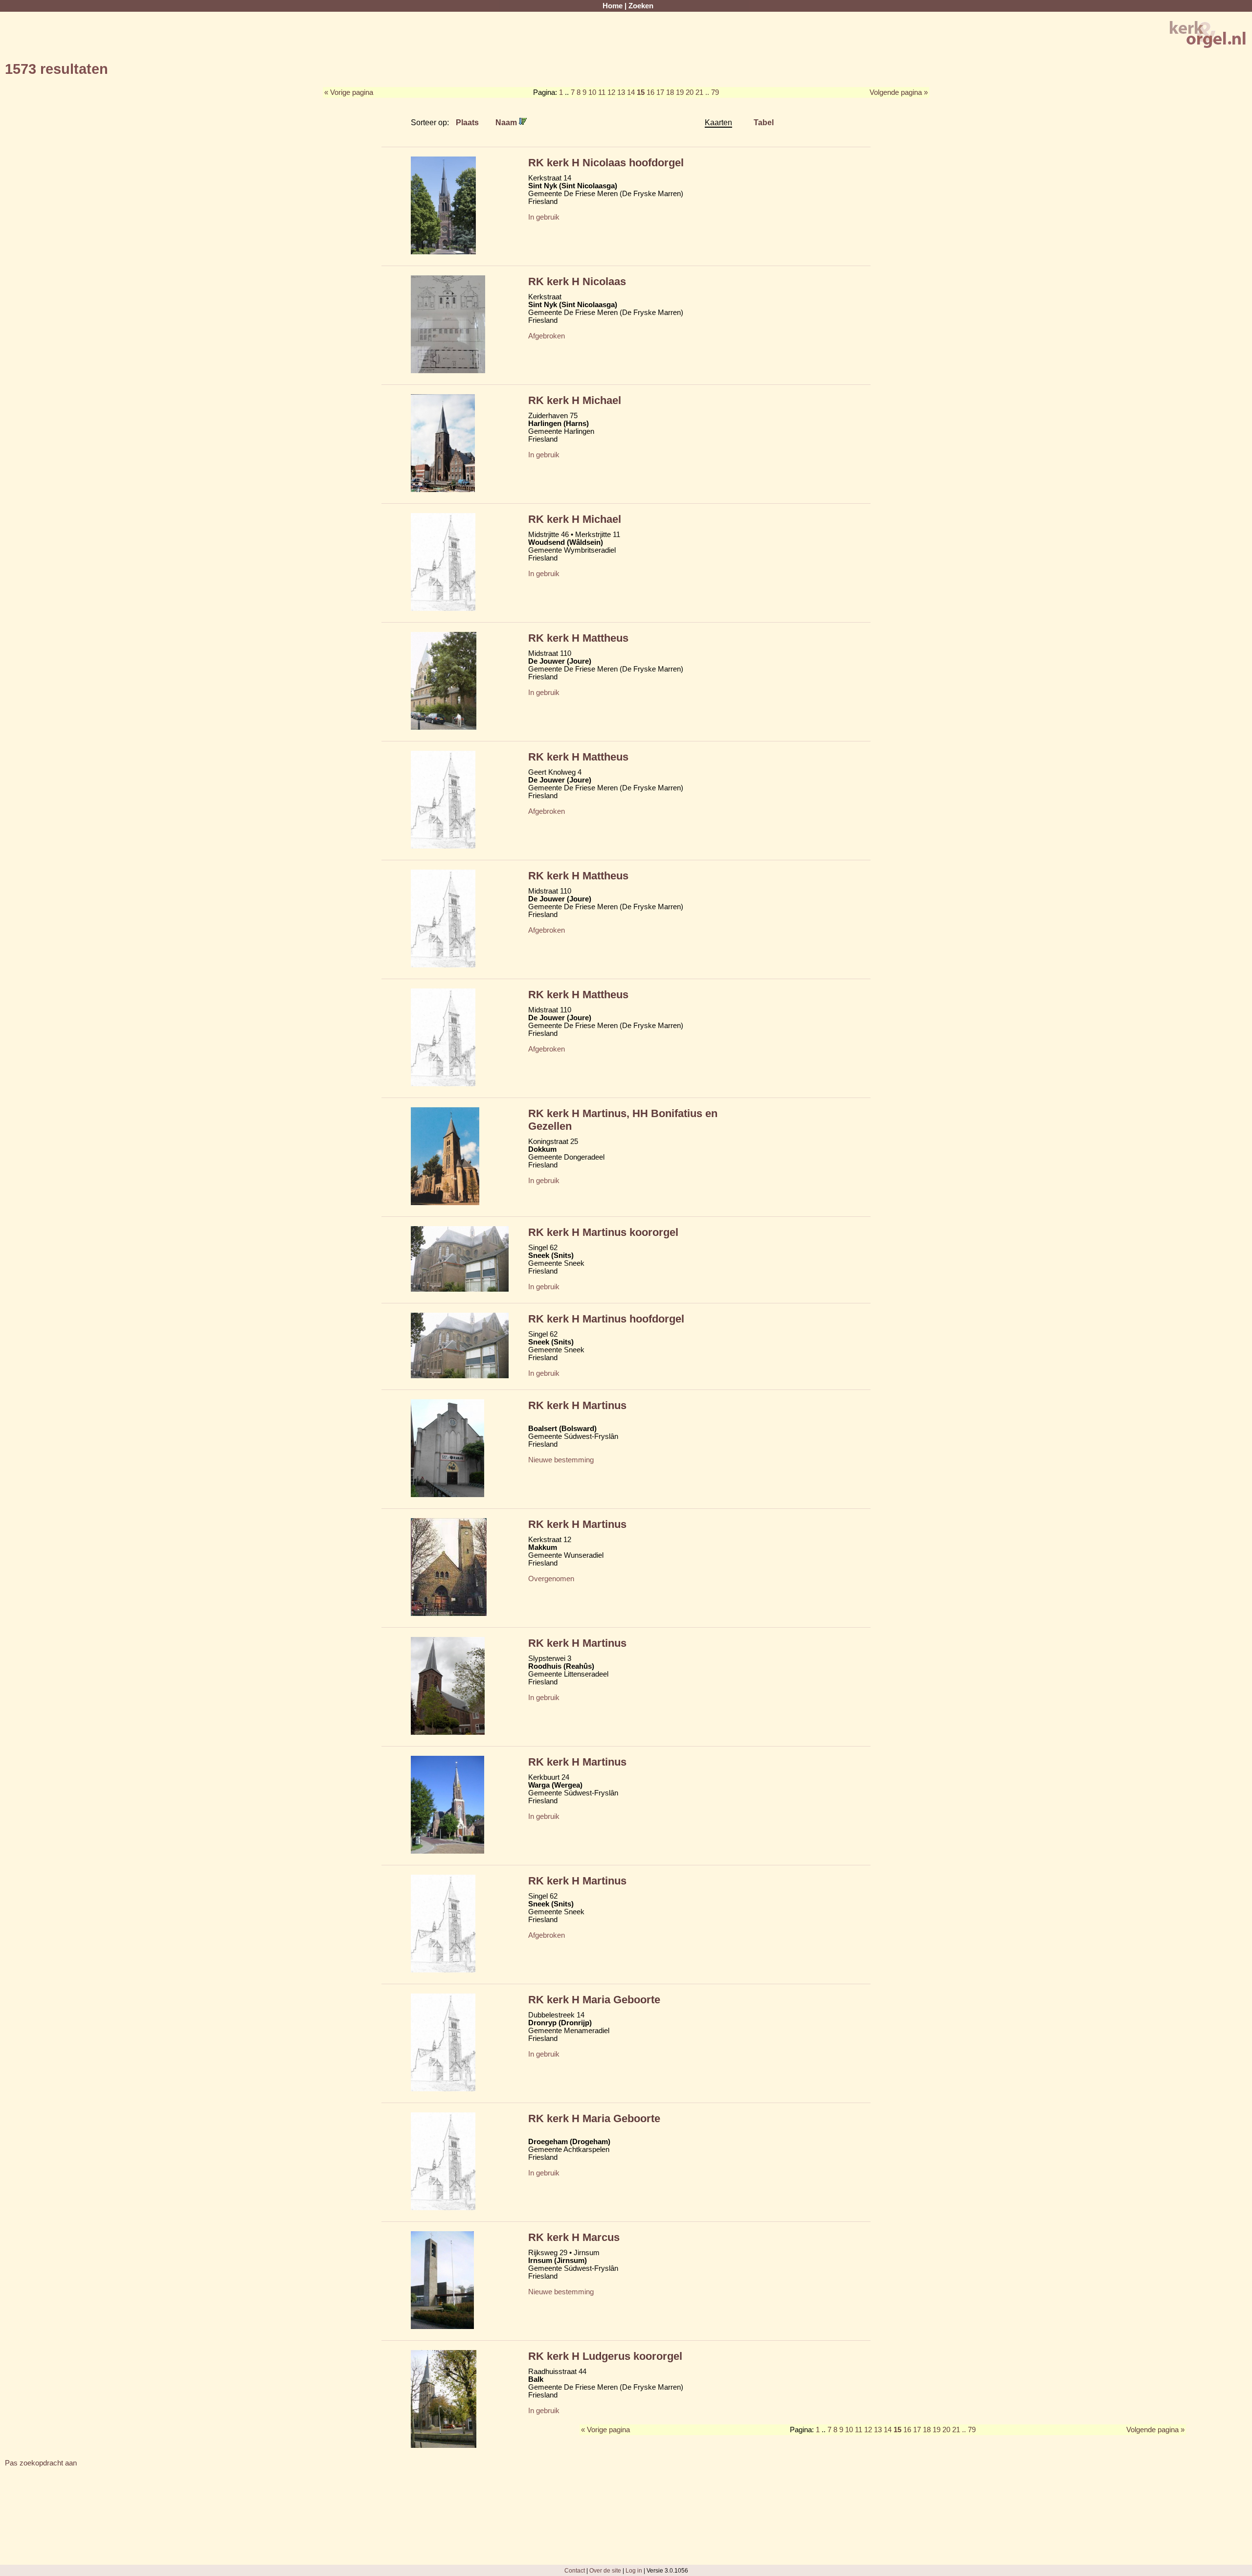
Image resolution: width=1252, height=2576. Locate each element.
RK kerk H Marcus (574, 2237)
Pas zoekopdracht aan (41, 2463)
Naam (507, 122)
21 (699, 92)
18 (670, 92)
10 (592, 92)
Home (613, 6)
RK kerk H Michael (575, 400)
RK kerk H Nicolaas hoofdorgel (606, 163)
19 (680, 92)
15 (641, 92)
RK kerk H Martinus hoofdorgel (606, 1319)
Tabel (764, 122)
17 (660, 92)
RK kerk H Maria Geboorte (594, 2000)
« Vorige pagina (349, 92)
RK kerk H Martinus (577, 1405)
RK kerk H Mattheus (578, 638)
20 (690, 92)
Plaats (467, 122)
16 (650, 92)
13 (621, 92)
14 (631, 92)
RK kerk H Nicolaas (577, 281)
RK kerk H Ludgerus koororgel (605, 2356)
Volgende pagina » (899, 92)
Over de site (605, 2570)
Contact (575, 2570)
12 (611, 92)
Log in (634, 2570)
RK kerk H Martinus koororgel (603, 1232)
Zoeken (641, 6)
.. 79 (712, 92)
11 (602, 92)
